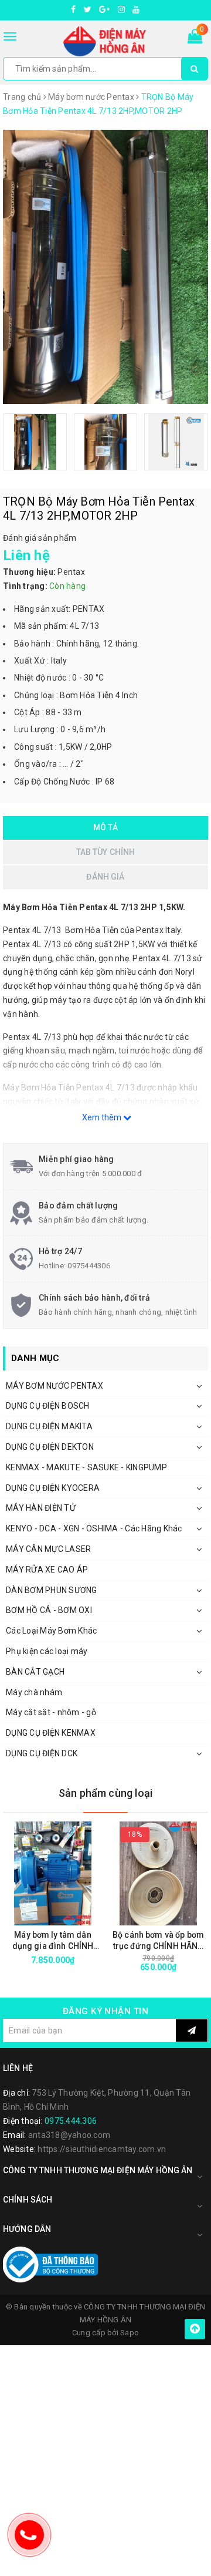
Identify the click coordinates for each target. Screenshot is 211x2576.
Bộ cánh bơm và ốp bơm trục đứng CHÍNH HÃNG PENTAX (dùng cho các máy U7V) (158, 1941)
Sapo (130, 2333)
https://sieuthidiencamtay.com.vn (102, 2149)
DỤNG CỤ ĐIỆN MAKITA (49, 1426)
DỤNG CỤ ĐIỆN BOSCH (48, 1406)
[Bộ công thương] (50, 2264)
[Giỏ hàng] (195, 39)
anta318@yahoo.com (69, 2135)
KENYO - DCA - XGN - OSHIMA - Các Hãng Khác (94, 1528)
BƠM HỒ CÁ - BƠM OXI (49, 1610)
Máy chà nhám (34, 1692)
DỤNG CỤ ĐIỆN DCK (42, 1753)
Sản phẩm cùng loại (105, 1793)
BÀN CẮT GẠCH (35, 1672)
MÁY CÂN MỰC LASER (48, 1549)
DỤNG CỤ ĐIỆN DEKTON (50, 1447)
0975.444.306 (71, 2121)
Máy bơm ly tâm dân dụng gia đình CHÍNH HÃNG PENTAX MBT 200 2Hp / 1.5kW (53, 1941)
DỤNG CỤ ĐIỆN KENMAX (51, 1733)
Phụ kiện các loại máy (47, 1651)
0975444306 (89, 1266)
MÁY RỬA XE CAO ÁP (47, 1570)
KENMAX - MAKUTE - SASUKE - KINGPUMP (86, 1467)
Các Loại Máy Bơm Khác (51, 1631)
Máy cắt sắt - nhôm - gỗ (51, 1712)
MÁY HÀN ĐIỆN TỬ (41, 1508)
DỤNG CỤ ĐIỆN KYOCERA (53, 1488)
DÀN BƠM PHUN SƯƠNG (52, 1590)
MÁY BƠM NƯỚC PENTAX (55, 1386)
